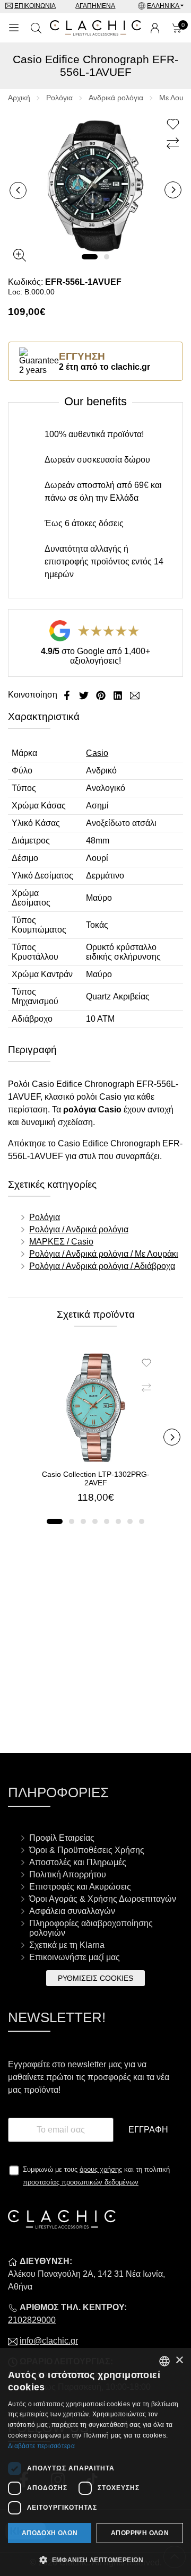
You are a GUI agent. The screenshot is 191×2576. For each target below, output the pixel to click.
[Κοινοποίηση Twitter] (85, 695)
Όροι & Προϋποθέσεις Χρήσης (87, 1850)
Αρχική (19, 98)
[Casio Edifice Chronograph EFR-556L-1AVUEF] (95, 185)
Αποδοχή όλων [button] (50, 2533)
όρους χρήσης (101, 2169)
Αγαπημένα (95, 6)
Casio (97, 753)
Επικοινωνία (35, 6)
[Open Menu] (14, 28)
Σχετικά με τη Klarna (67, 1945)
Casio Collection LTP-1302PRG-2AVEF (96, 1478)
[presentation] (18, 190)
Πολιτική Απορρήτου (68, 1874)
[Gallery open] (20, 255)
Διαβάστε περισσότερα (41, 2446)
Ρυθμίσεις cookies (95, 1978)
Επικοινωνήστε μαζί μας (75, 1957)
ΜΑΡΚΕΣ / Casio (61, 1242)
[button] (90, 257)
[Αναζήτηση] (36, 28)
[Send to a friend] (135, 695)
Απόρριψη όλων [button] (140, 2533)
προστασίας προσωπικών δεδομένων (81, 2182)
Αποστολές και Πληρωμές (78, 1862)
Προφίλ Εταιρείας (62, 1838)
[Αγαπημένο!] (174, 125)
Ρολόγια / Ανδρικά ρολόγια (79, 1229)
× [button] (179, 2360)
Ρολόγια (59, 98)
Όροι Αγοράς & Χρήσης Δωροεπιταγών (103, 1899)
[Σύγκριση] (174, 144)
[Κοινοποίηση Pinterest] (102, 695)
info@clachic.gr (49, 2341)
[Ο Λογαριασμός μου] (155, 28)
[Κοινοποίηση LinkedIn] (119, 695)
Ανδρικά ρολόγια (116, 98)
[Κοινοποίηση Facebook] (68, 695)
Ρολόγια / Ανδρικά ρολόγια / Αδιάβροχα (102, 1266)
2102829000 (32, 2320)
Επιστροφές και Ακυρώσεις (80, 1887)
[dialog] (95, 2462)
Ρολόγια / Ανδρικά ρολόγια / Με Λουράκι (104, 1254)
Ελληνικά (164, 6)
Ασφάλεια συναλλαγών (72, 1911)
